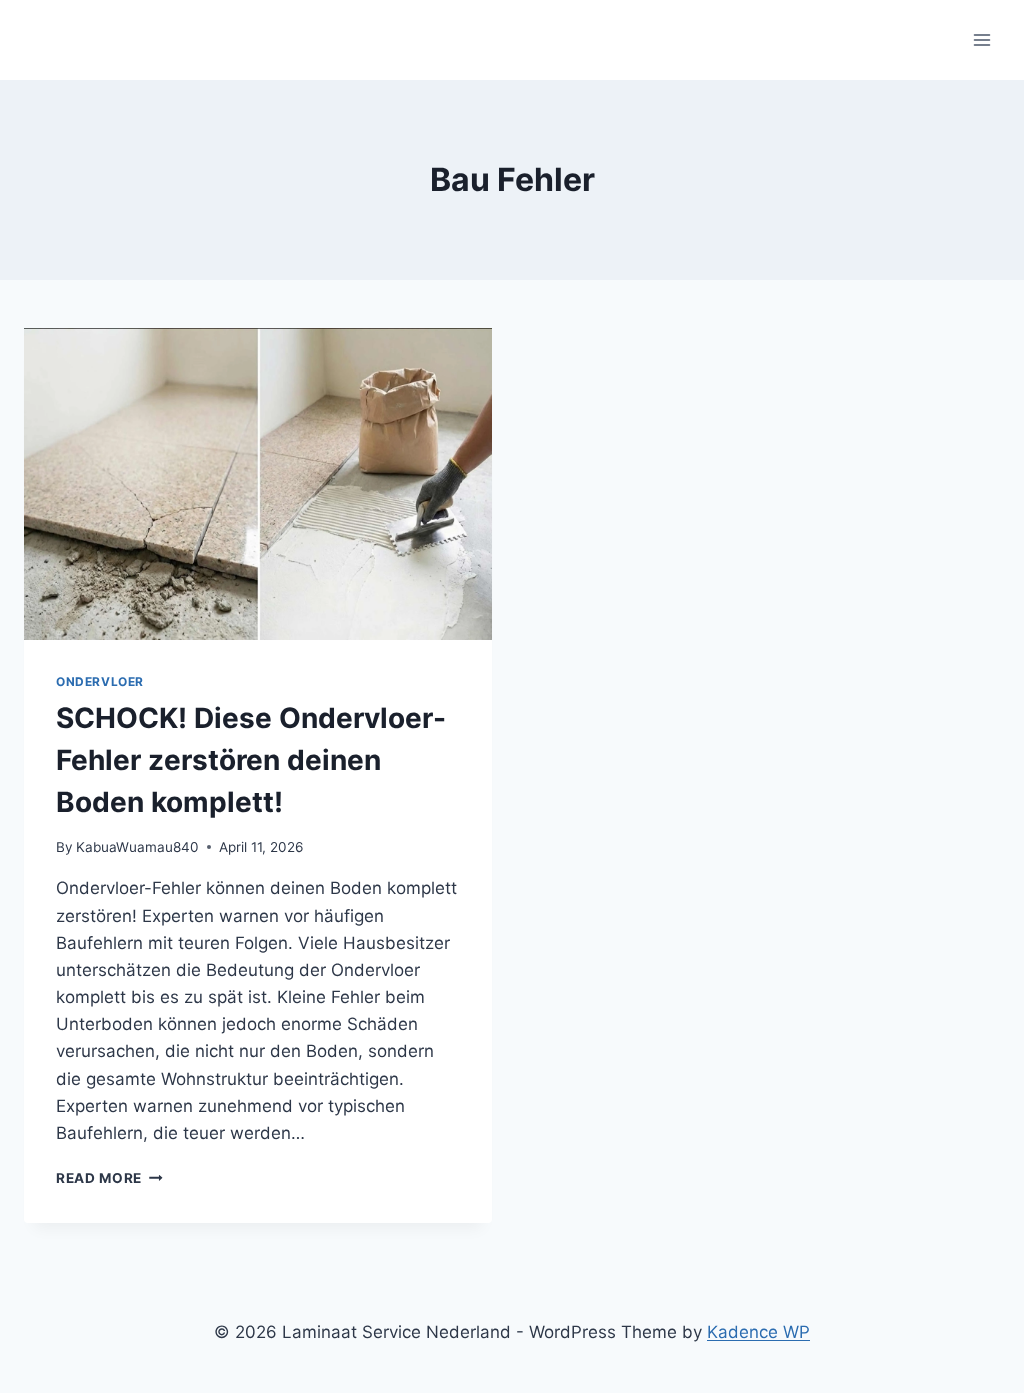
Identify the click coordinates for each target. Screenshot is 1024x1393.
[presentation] (258, 484)
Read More (109, 1178)
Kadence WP (758, 1332)
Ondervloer (100, 681)
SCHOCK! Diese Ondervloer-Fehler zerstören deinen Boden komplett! (251, 760)
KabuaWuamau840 (137, 847)
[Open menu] (981, 39)
